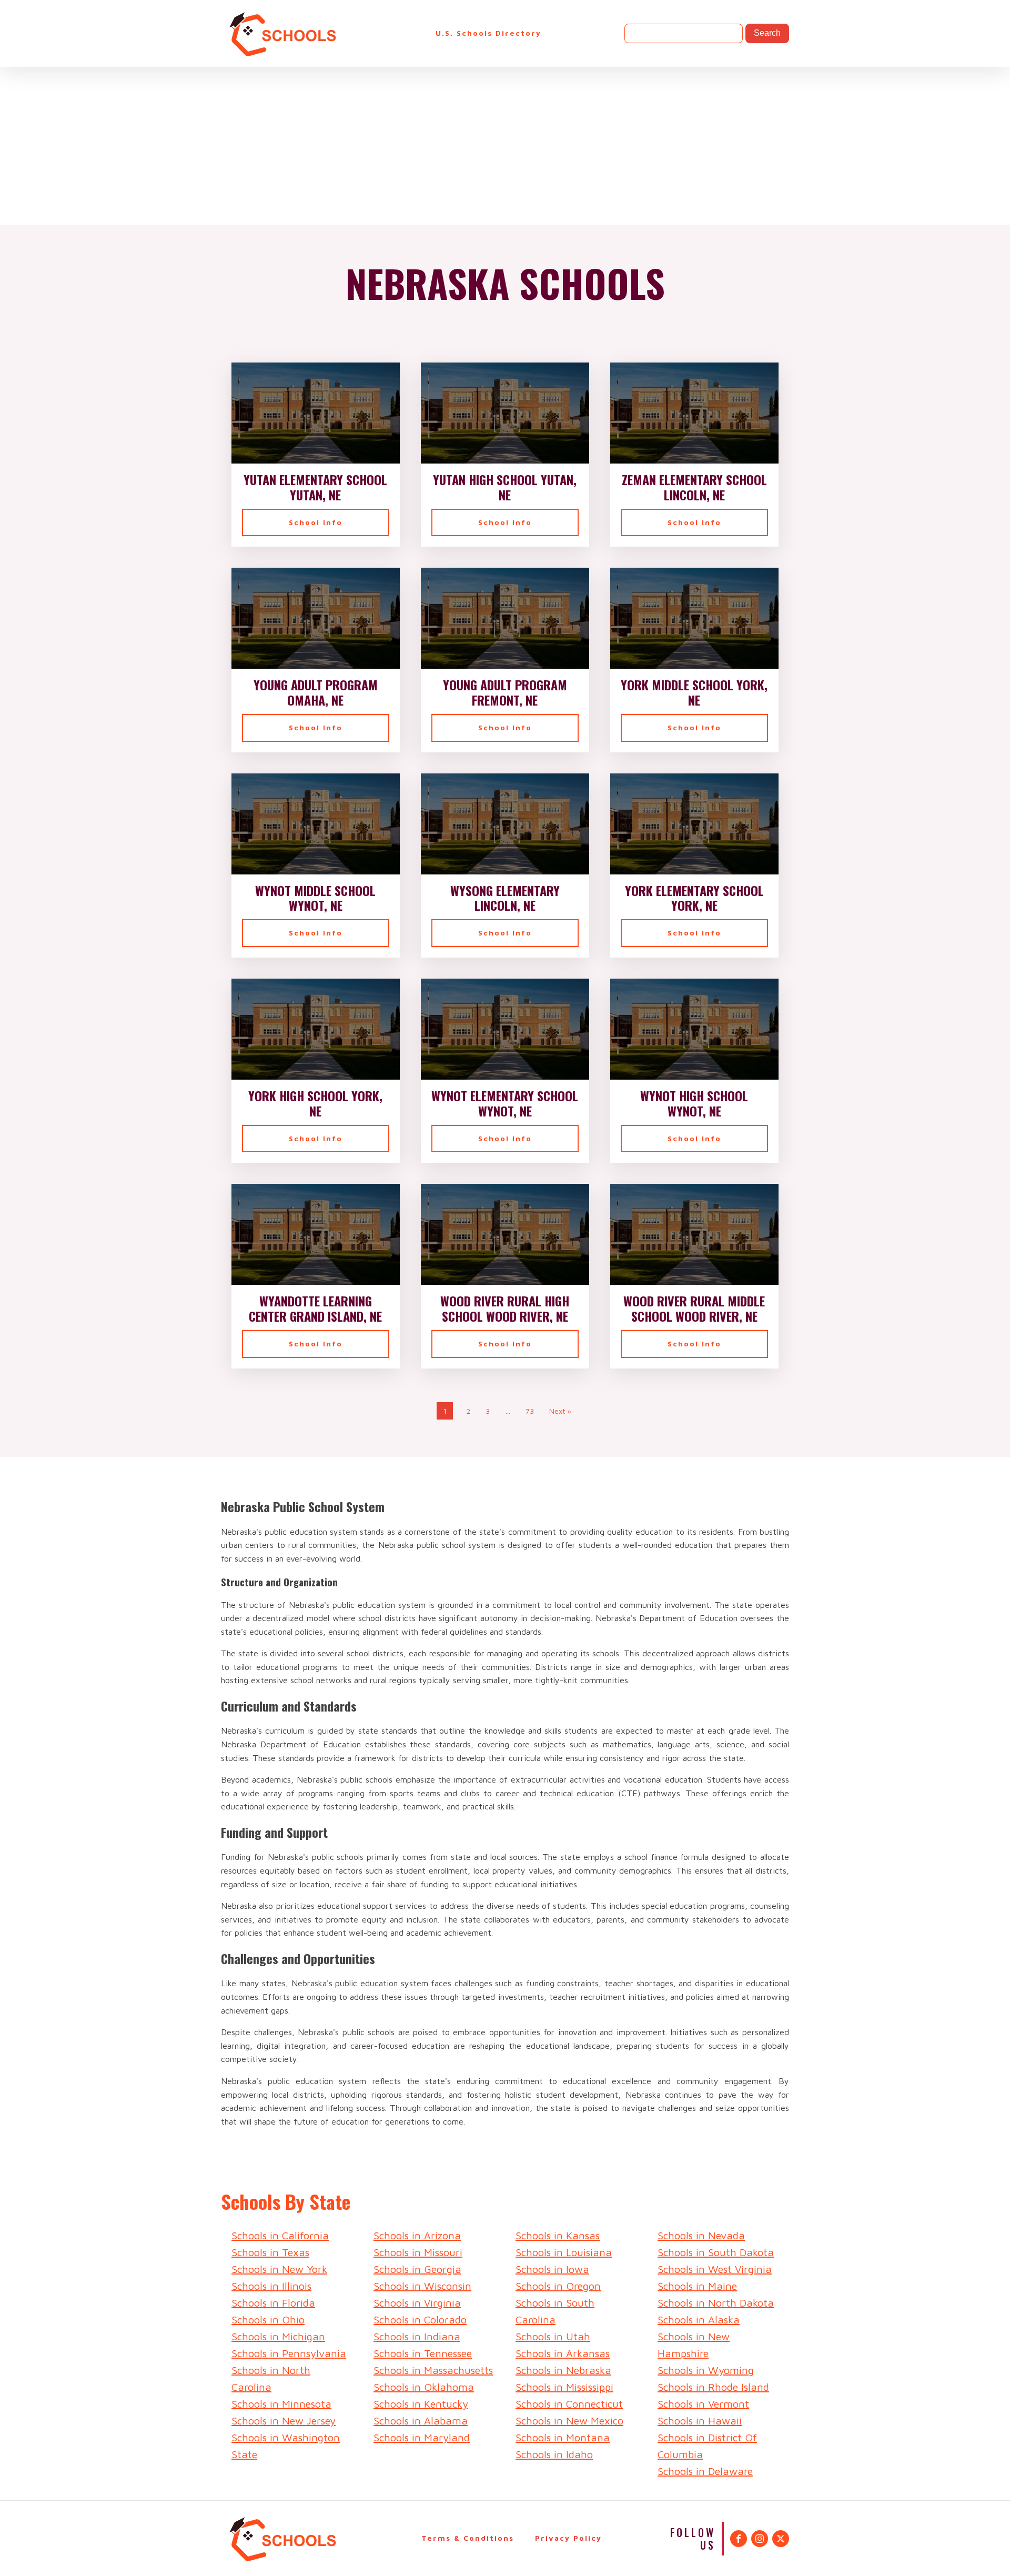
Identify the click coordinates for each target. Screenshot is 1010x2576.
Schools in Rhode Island (713, 2387)
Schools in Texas (270, 2252)
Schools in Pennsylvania (289, 2353)
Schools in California (280, 2235)
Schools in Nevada (701, 2235)
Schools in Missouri (418, 2252)
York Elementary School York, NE (694, 898)
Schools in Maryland (422, 2437)
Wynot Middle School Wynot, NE (315, 898)
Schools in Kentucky (421, 2404)
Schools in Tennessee (423, 2353)
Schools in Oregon (558, 2286)
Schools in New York (279, 2269)
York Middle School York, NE (694, 692)
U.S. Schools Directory (488, 33)
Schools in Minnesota (281, 2404)
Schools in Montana (563, 2437)
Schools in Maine (697, 2286)
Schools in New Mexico (569, 2421)
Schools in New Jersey (284, 2421)
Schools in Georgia (417, 2269)
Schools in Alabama (421, 2421)
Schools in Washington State (286, 2446)
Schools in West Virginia (715, 2269)
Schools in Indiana (417, 2336)
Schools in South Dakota (716, 2252)
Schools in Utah (553, 2336)
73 (530, 1411)
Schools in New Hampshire (694, 2345)
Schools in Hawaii (700, 2421)
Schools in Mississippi (564, 2387)
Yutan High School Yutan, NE (505, 487)
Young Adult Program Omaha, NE (316, 692)
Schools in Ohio (268, 2320)
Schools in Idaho (554, 2454)
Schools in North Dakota (716, 2303)
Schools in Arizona (417, 2235)
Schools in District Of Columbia (707, 2446)
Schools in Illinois (271, 2286)
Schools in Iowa (552, 2269)
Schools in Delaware (705, 2471)
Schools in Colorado (420, 2320)
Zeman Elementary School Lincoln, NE (694, 487)
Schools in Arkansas (563, 2353)
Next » (560, 1411)
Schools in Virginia (417, 2303)
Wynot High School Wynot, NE (694, 1103)
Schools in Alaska (699, 2320)
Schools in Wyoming (706, 2370)
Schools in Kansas (558, 2235)
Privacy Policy (568, 2538)
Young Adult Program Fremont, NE (505, 692)
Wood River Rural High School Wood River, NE (505, 1309)
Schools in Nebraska (563, 2370)
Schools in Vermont (703, 2404)
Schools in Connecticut (569, 2404)
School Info (316, 522)
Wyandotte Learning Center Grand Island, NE (315, 1309)
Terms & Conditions (468, 2538)
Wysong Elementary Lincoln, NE (505, 898)
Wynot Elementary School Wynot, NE (505, 1103)
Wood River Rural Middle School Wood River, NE (694, 1309)
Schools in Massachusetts (433, 2370)
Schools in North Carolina (271, 2378)
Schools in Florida (273, 2303)
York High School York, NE (315, 1103)
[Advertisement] (505, 146)
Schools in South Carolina (555, 2311)
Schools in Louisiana (564, 2252)
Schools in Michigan (278, 2336)
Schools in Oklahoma (424, 2387)
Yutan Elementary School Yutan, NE (315, 487)
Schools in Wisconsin (422, 2286)
